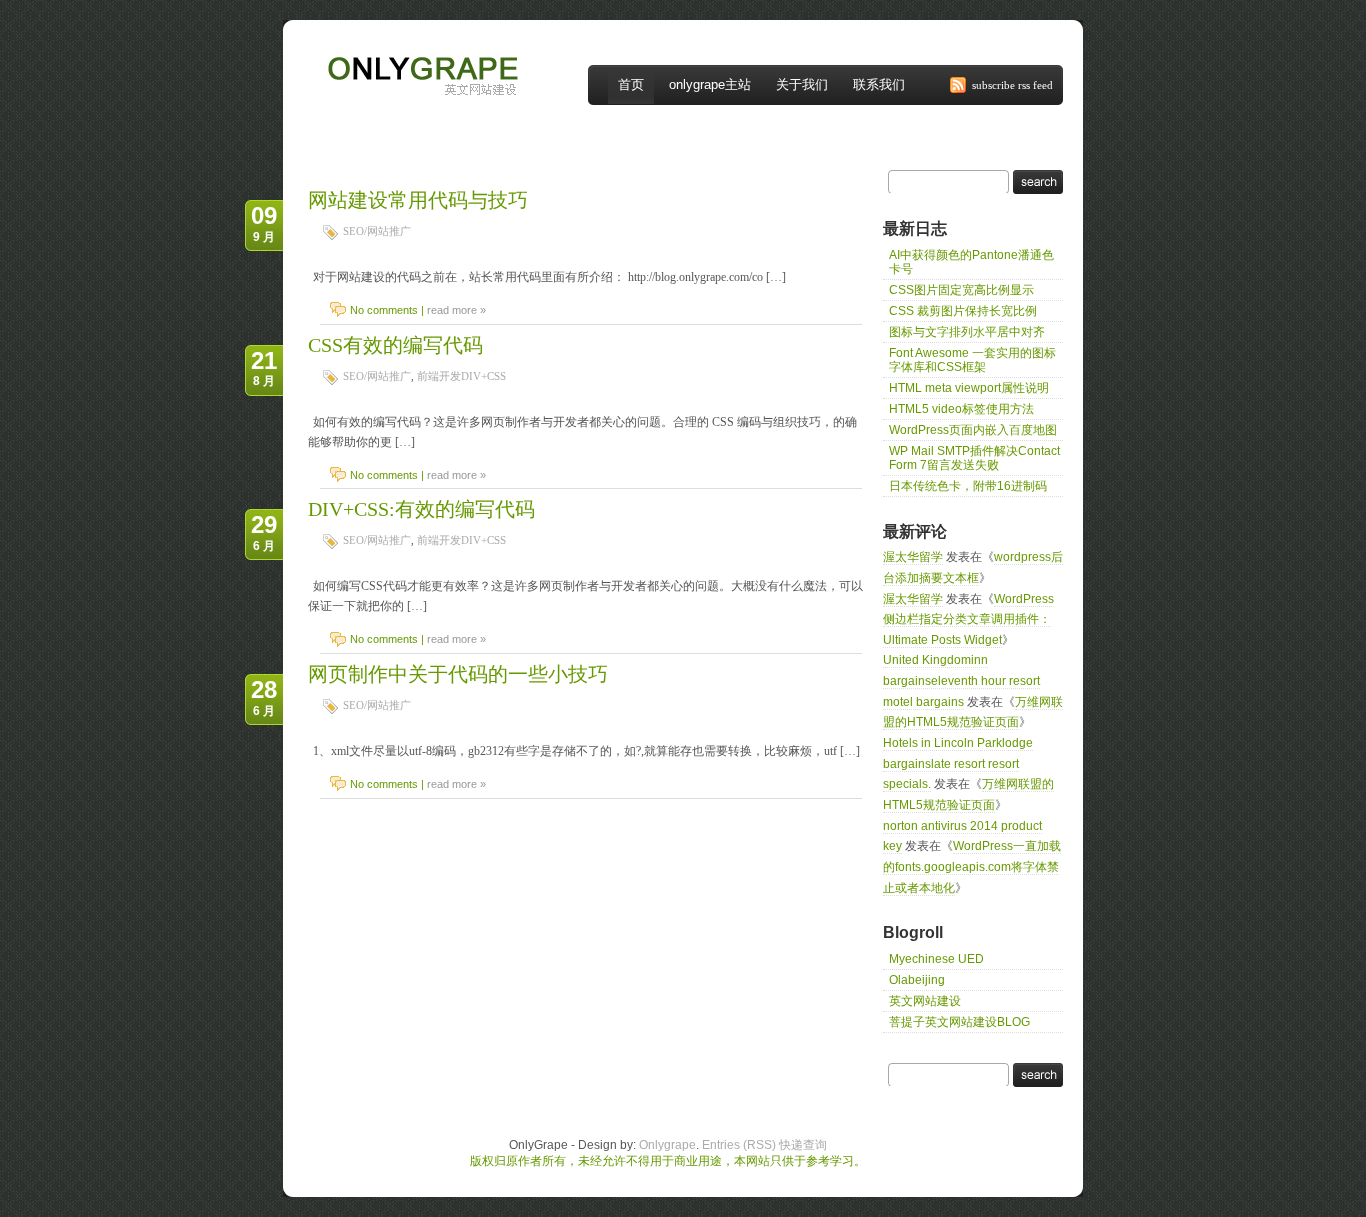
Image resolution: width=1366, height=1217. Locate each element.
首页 (631, 84)
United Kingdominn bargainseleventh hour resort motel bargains (961, 680)
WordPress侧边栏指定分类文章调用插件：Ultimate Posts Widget (968, 619)
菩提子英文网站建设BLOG (959, 1022)
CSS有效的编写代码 (395, 345)
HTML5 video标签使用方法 (961, 409)
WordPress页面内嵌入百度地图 (973, 430)
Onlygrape (667, 1145)
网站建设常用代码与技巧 (418, 200)
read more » (456, 310)
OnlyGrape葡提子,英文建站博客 (401, 48)
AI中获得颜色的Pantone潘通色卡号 (971, 262)
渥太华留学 (913, 557)
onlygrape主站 (710, 84)
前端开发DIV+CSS (461, 376)
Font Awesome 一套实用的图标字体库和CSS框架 (972, 360)
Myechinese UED (936, 959)
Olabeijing (917, 980)
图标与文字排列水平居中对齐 (967, 332)
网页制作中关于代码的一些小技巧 (458, 674)
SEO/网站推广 (377, 231)
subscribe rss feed (1012, 85)
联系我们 (879, 84)
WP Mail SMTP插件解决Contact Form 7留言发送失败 (974, 458)
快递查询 (803, 1145)
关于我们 (802, 84)
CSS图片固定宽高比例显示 (961, 290)
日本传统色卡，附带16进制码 (968, 486)
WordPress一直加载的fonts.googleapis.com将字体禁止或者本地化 (972, 866)
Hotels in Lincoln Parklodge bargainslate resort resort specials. (958, 763)
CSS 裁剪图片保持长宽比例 (963, 311)
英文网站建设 (925, 1001)
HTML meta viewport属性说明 (969, 388)
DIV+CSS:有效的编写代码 (421, 509)
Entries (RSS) (739, 1145)
